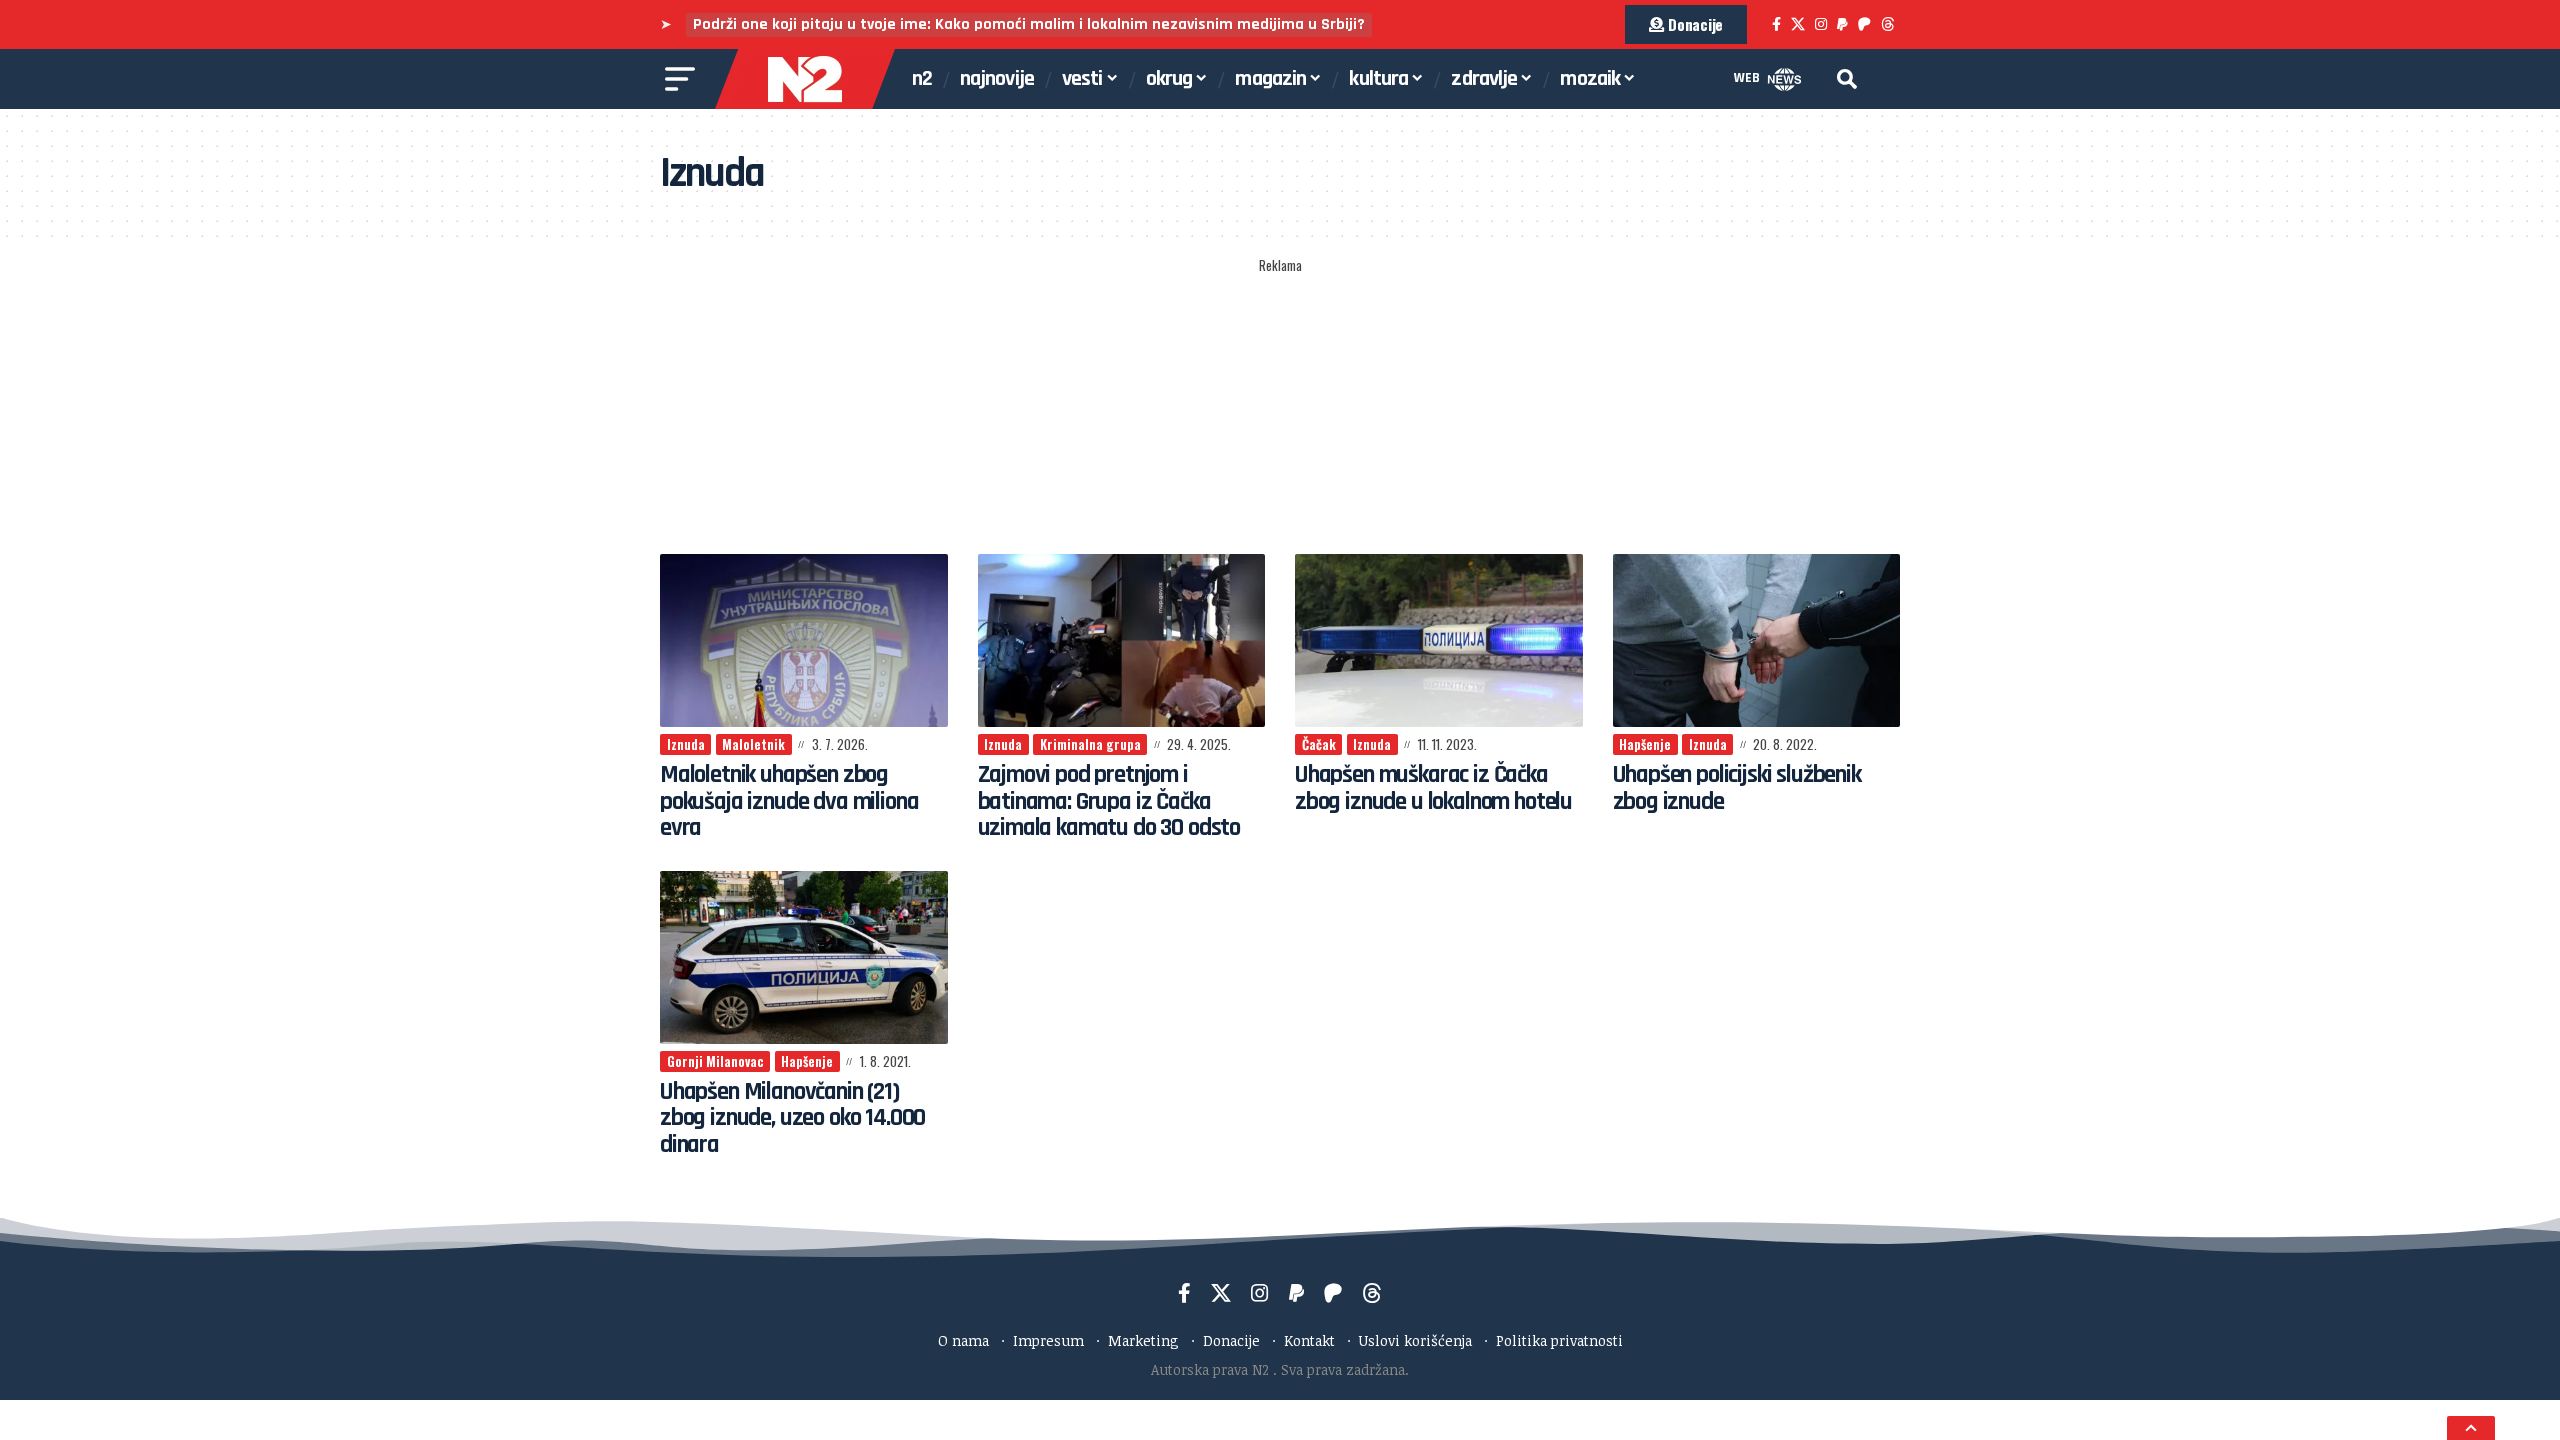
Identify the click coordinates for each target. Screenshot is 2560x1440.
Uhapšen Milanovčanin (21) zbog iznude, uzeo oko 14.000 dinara (792, 1118)
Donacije (1231, 1340)
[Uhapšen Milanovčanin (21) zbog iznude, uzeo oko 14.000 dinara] (804, 957)
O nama (963, 1340)
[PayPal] (1842, 24)
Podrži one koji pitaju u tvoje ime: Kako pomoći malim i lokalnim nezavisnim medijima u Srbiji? (1029, 24)
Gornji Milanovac (715, 1061)
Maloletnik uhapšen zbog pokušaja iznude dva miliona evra (789, 801)
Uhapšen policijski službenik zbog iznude (1737, 788)
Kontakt (1309, 1340)
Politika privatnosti (1559, 1340)
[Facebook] (1776, 24)
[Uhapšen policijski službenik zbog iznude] (1757, 640)
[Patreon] (1864, 24)
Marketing (1143, 1340)
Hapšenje (1645, 744)
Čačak (1319, 744)
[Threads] (1888, 24)
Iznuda (686, 744)
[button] (1847, 79)
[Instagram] (1821, 24)
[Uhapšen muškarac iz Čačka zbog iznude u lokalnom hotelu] (1439, 640)
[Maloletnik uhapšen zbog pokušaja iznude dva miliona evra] (804, 640)
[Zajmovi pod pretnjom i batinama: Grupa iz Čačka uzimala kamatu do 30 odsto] (1122, 640)
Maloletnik (753, 744)
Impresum (1048, 1340)
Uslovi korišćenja (1415, 1340)
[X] (1798, 24)
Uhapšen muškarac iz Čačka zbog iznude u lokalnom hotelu (1433, 788)
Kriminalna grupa (1090, 744)
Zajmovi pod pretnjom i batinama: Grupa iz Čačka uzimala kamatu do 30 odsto (1109, 801)
